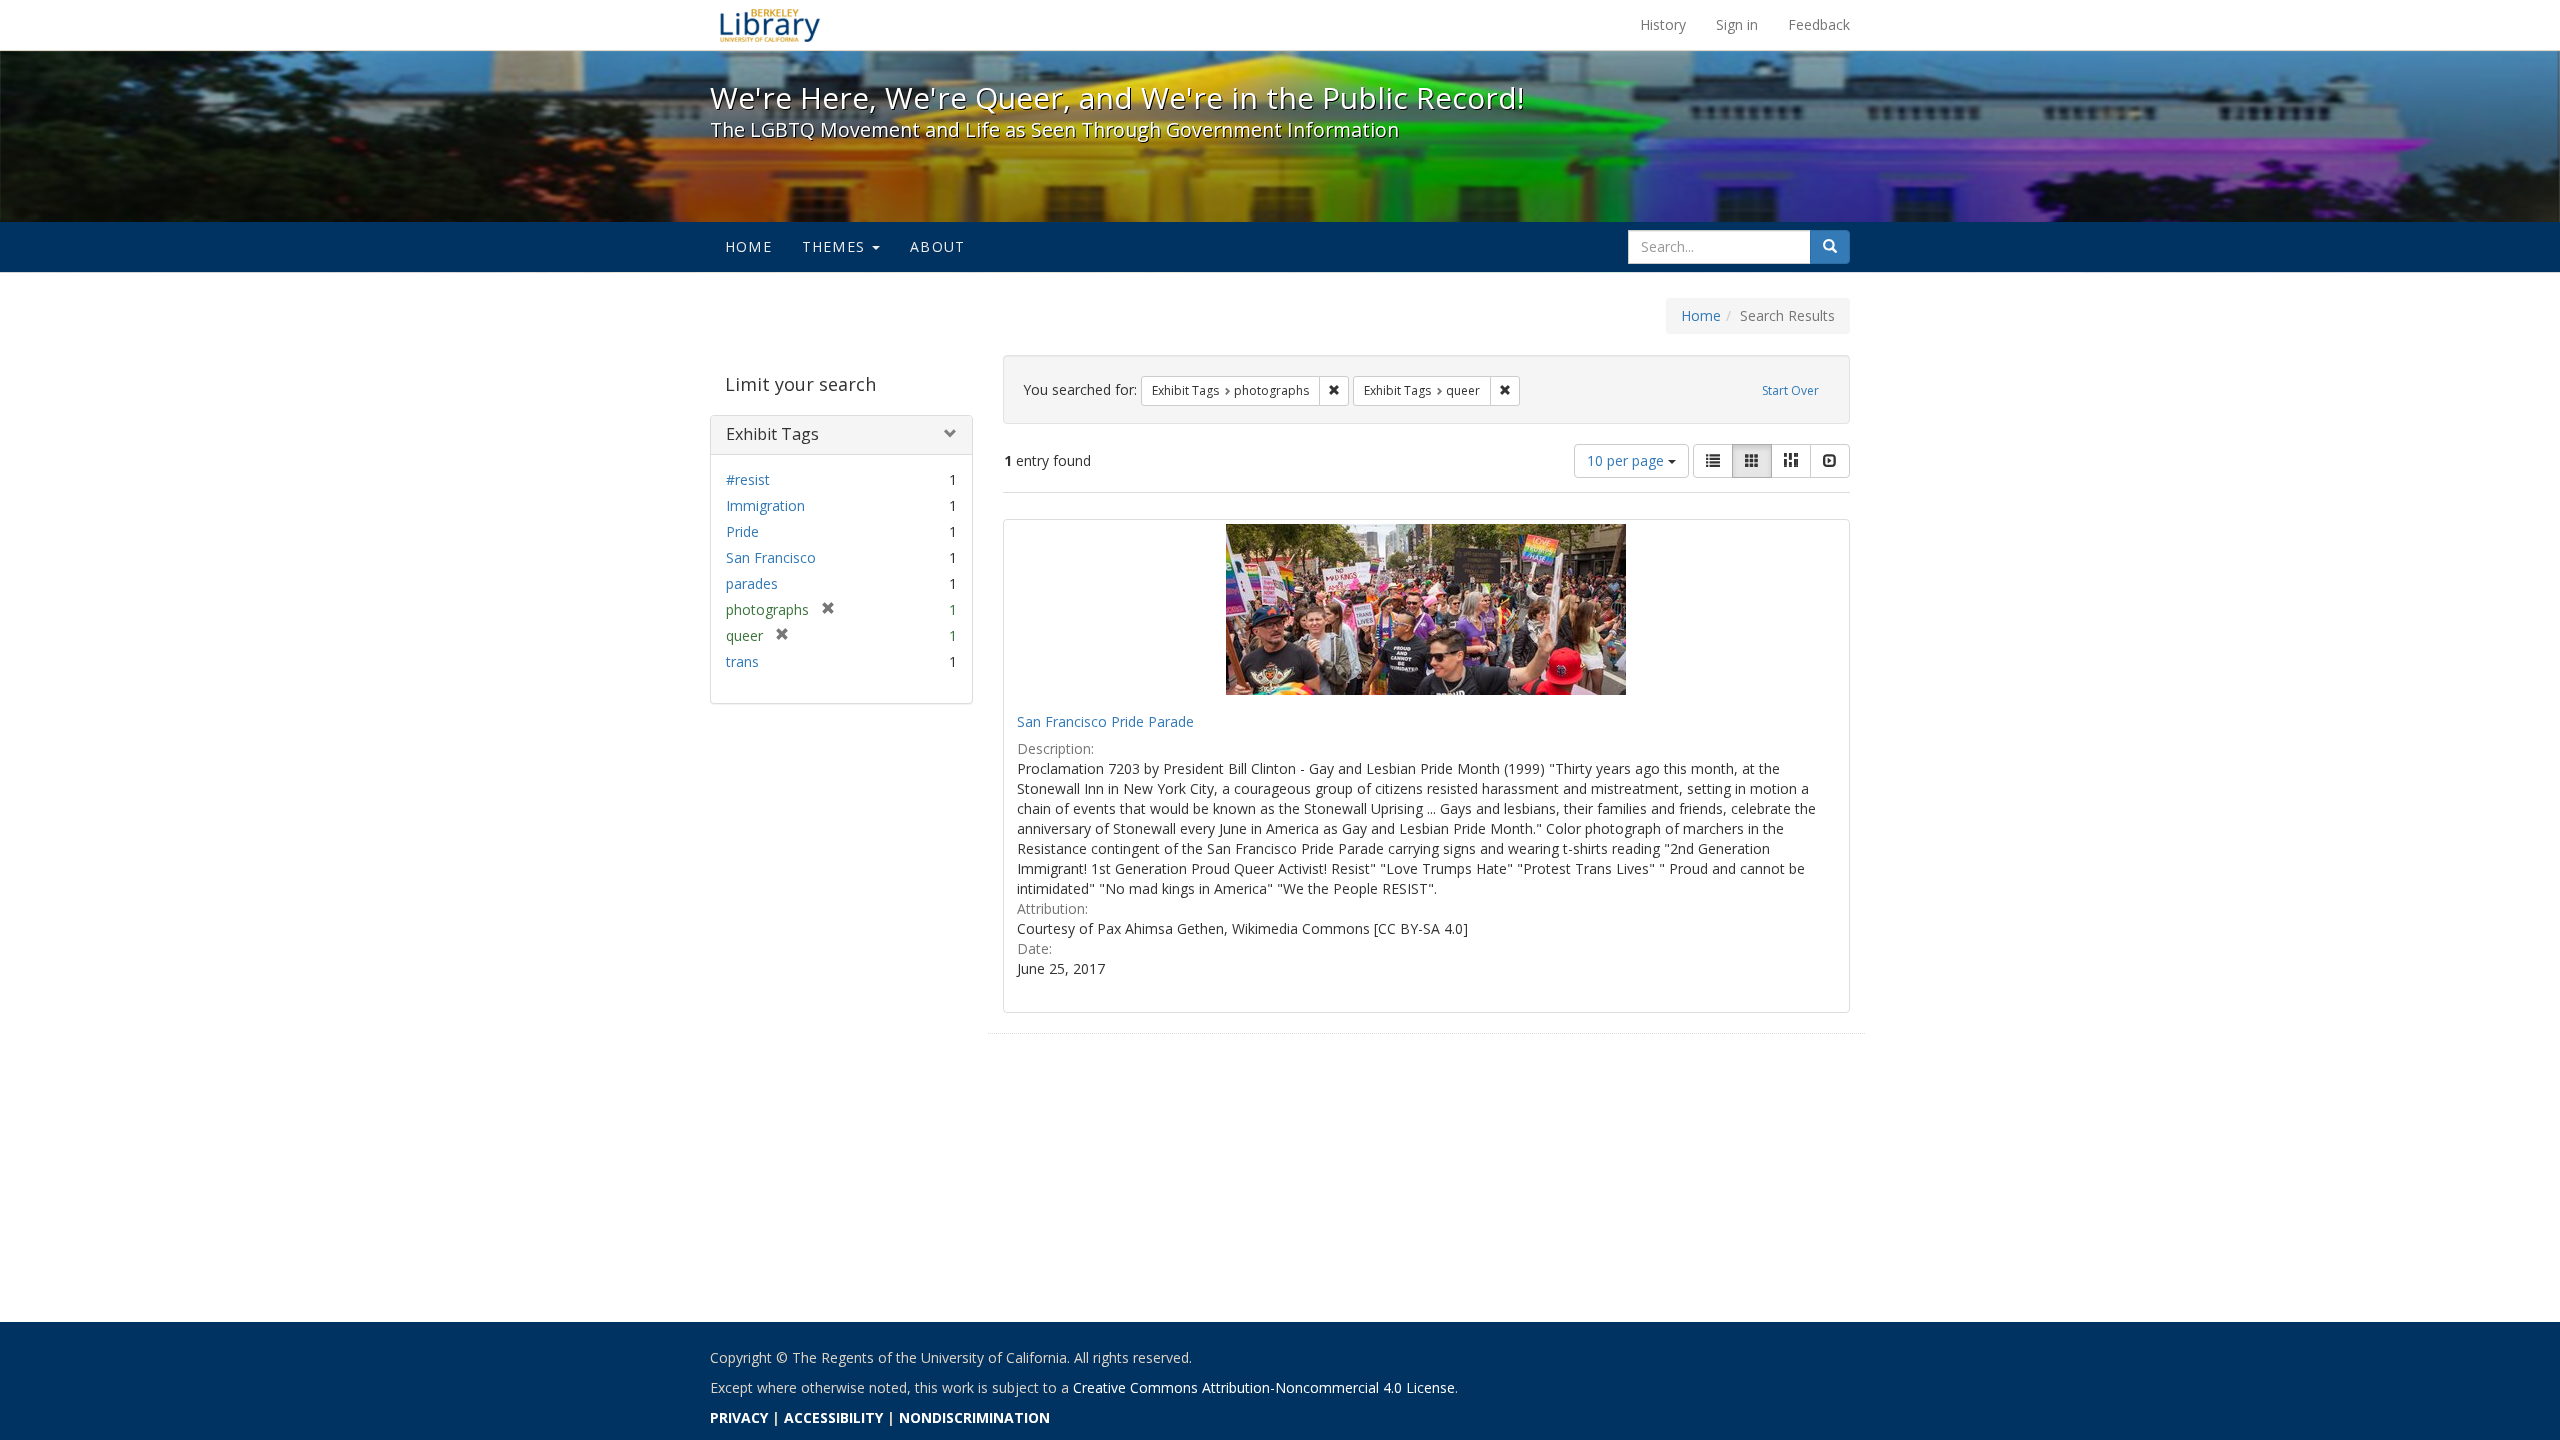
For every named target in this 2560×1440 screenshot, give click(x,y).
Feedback (1819, 24)
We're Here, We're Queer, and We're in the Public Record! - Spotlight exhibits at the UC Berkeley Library (770, 25)
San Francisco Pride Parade (1105, 721)
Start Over (1790, 390)
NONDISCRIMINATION (974, 1417)
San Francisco (771, 557)
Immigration (765, 505)
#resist (748, 479)
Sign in (1737, 24)
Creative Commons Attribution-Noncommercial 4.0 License (1264, 1387)
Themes (836, 246)
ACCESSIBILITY (833, 1417)
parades (752, 583)
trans (742, 661)
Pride (742, 531)
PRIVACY (739, 1417)
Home (748, 246)
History (1663, 24)
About (937, 246)
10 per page (1627, 460)
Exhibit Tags (772, 434)
